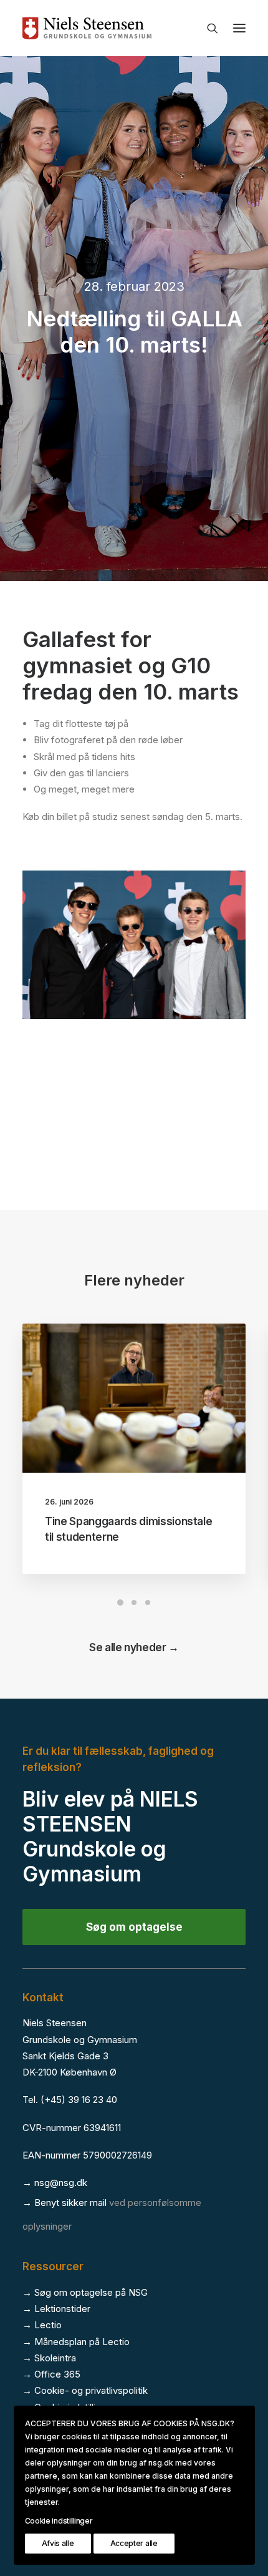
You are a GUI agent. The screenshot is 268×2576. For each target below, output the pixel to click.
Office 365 (57, 2374)
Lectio (48, 2325)
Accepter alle (134, 2543)
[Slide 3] (148, 1603)
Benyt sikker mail (70, 2203)
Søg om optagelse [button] (134, 1927)
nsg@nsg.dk (61, 2183)
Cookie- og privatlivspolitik (91, 2390)
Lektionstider (62, 2309)
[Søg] (207, 28)
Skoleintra (55, 2358)
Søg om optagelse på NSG (91, 2292)
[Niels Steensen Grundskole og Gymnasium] (134, 28)
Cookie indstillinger (59, 2521)
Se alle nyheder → (134, 1647)
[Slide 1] (120, 1603)
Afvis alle (58, 2543)
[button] (239, 28)
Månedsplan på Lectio (82, 2342)
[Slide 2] (134, 1603)
